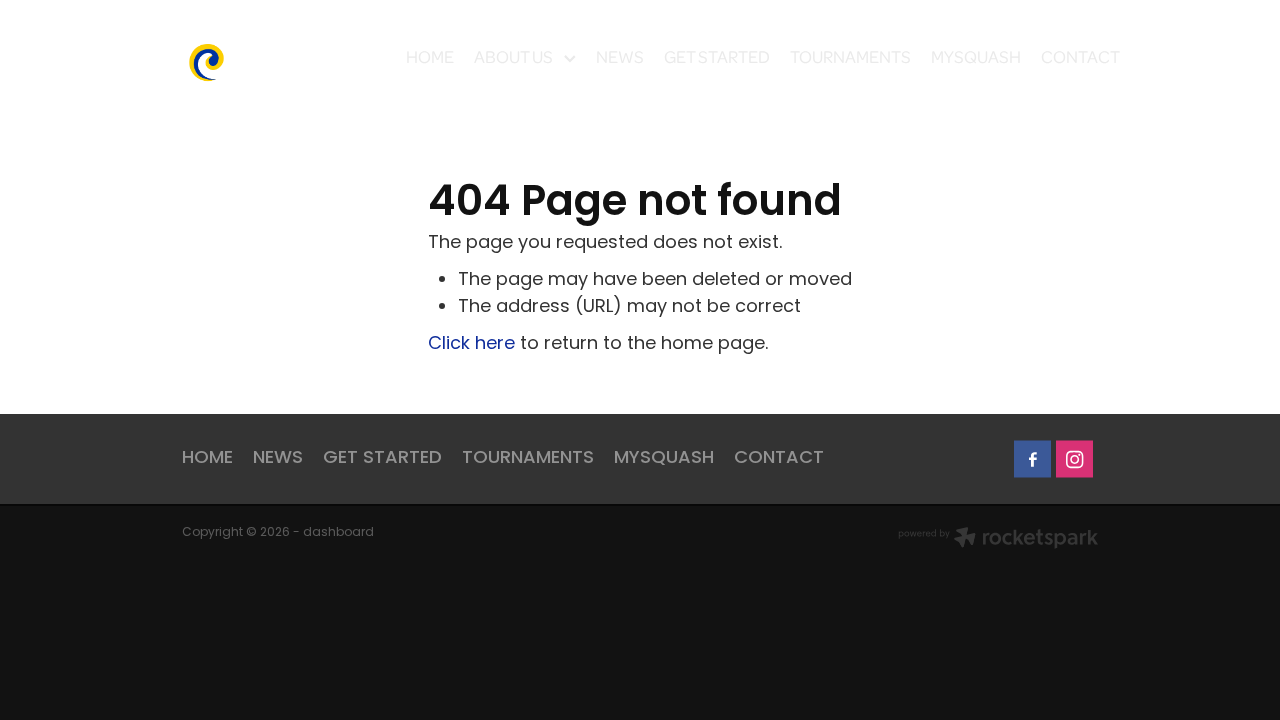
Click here (471, 344)
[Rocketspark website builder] (998, 540)
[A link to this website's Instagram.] (1074, 459)
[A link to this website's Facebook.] (1032, 459)
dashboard (338, 533)
